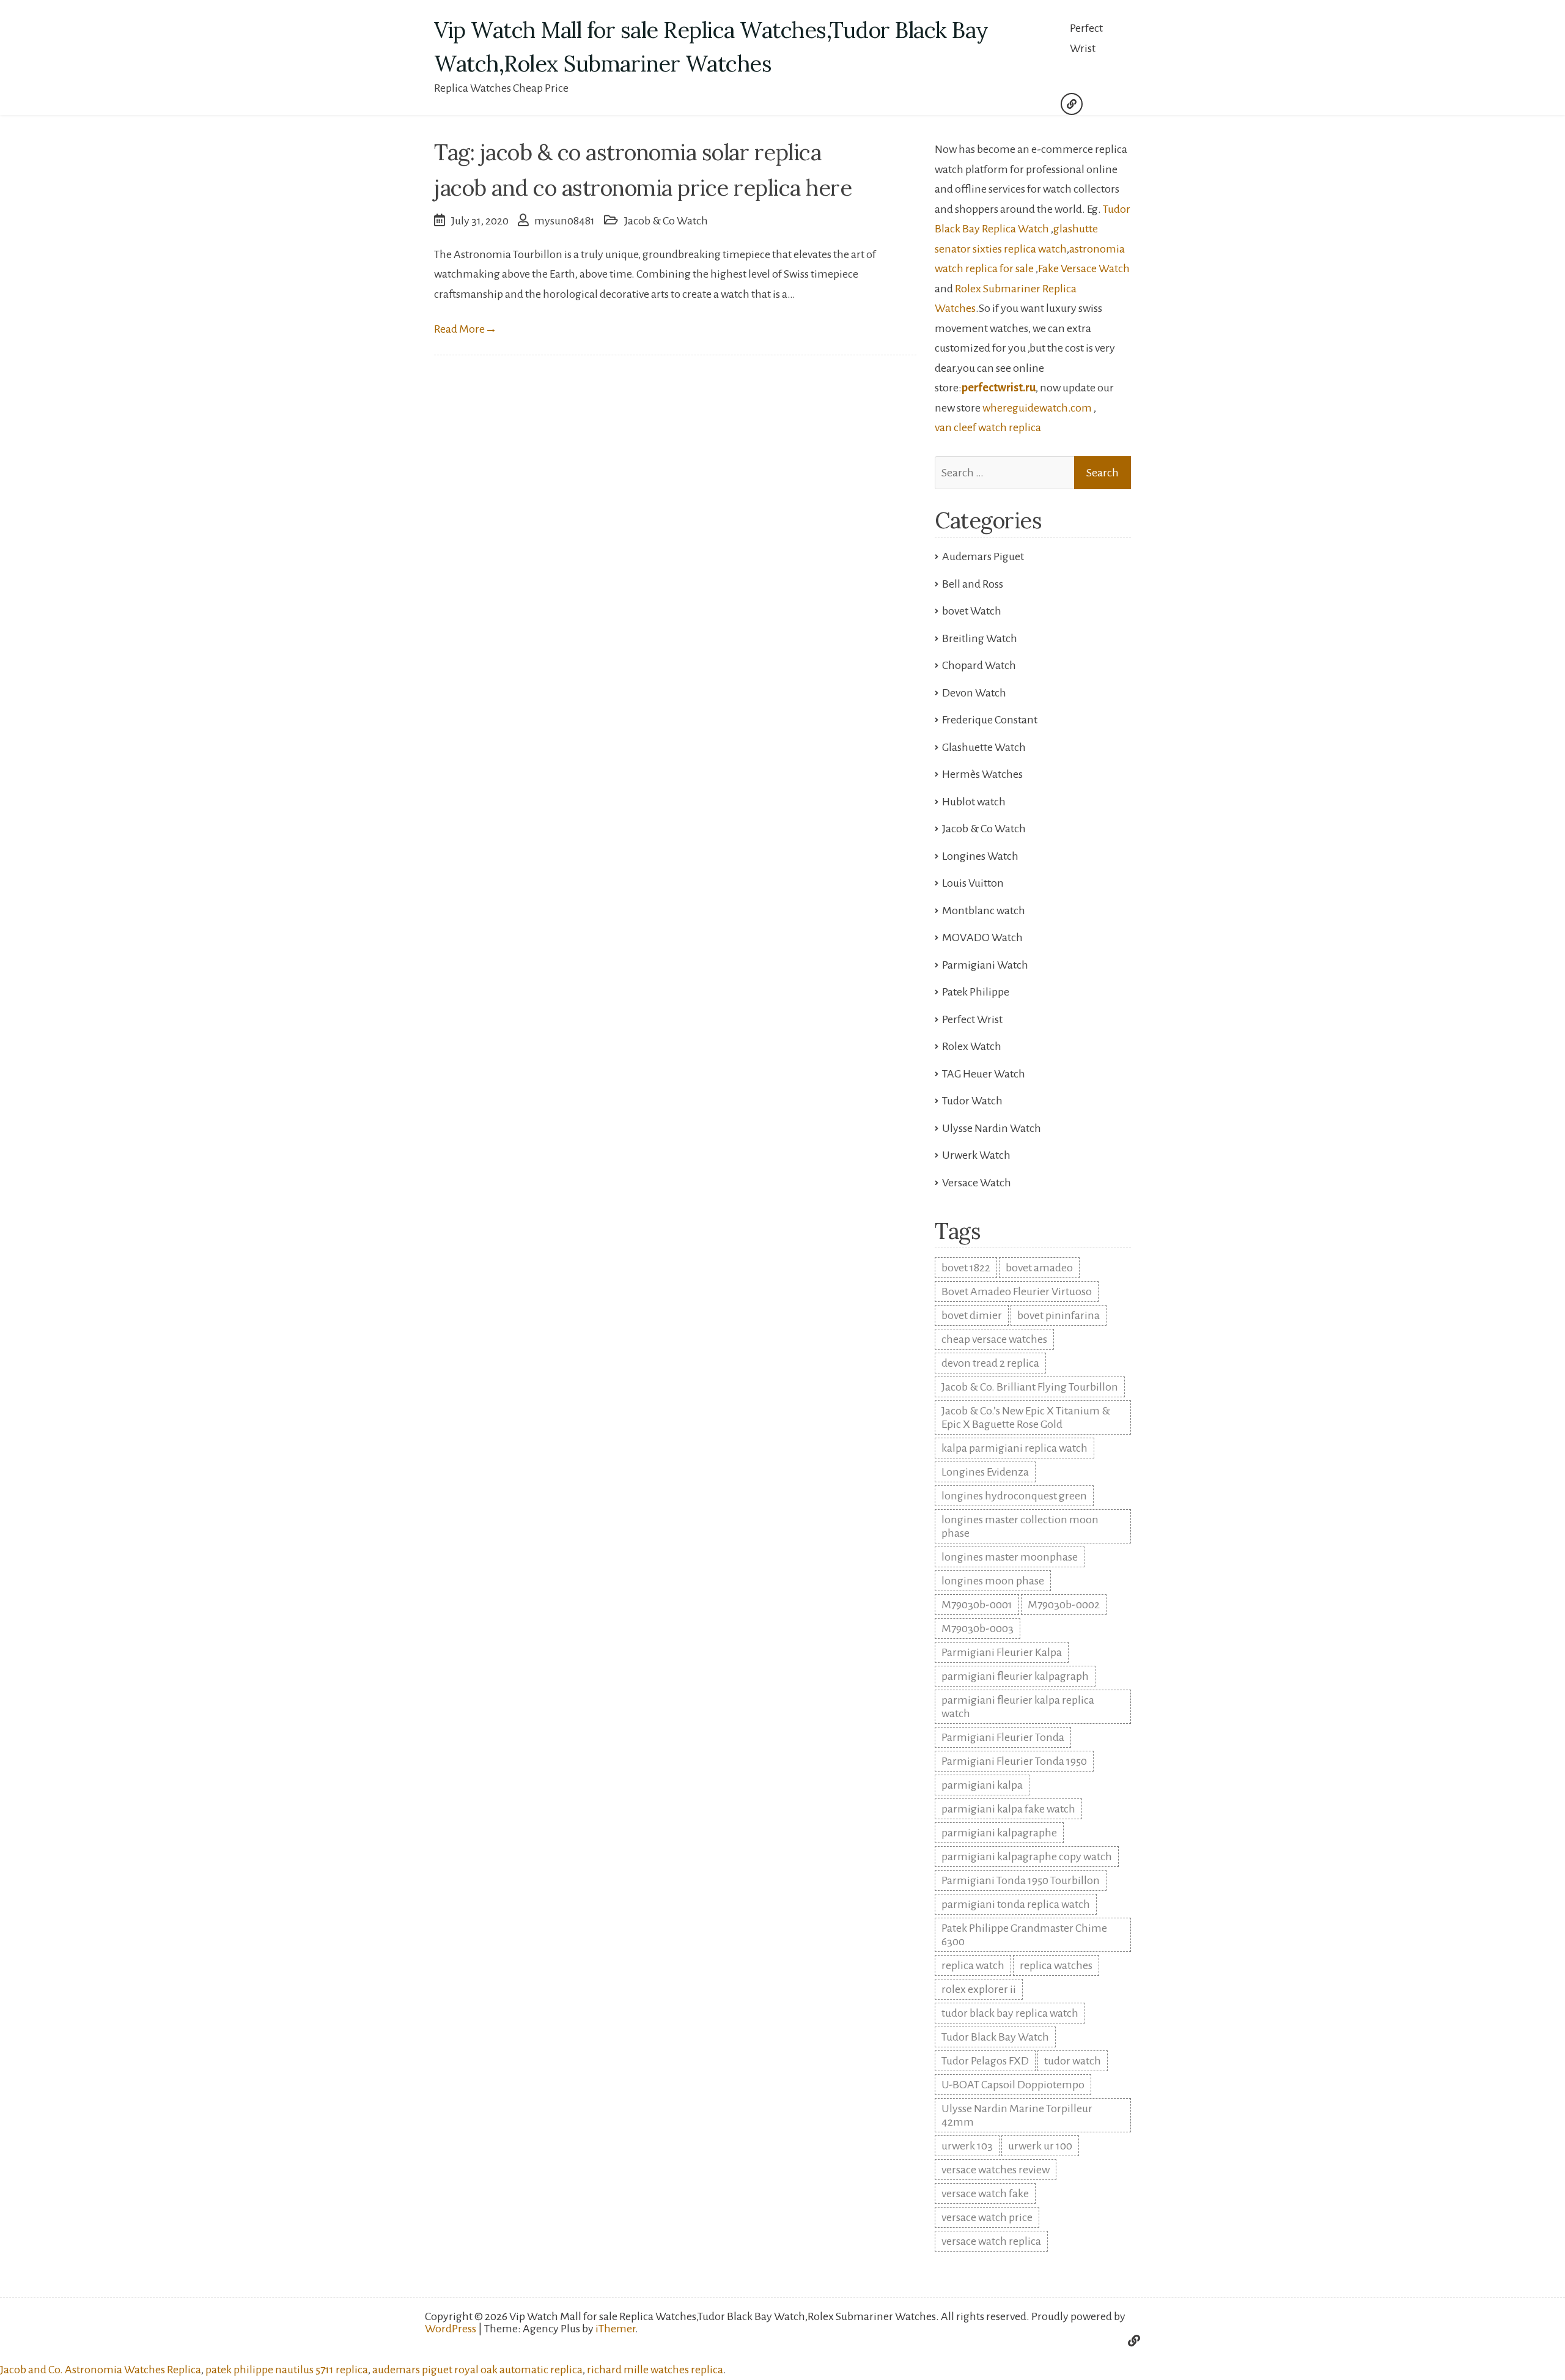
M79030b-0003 (978, 1628)
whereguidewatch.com (1037, 408)
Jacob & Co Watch (666, 221)
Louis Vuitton (973, 883)
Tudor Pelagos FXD (985, 2061)
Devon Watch (974, 693)
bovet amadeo (1039, 1268)
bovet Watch (972, 611)
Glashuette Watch (984, 747)
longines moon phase (993, 1581)
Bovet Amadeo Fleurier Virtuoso (1017, 1292)
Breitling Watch (980, 638)
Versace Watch (977, 1183)
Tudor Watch (972, 1101)
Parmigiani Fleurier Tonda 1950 (1014, 1761)
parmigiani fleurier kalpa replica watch (1018, 1707)
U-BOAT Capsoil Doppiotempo (1013, 2085)
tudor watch (1073, 2061)
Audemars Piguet (983, 556)
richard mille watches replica (655, 2370)
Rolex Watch (972, 1046)
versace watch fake (985, 2193)
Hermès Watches (982, 774)
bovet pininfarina (1059, 1315)
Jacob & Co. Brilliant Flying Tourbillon (1030, 1387)
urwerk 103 (967, 2146)
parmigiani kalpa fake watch (1008, 1809)
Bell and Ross (973, 584)
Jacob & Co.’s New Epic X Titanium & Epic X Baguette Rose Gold (1026, 1417)
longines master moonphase (1010, 1557)
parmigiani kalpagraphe (999, 1833)
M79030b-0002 (1064, 1605)
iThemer (615, 2329)
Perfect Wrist (1086, 38)
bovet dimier (972, 1315)
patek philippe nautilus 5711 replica (287, 2370)
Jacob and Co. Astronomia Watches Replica (101, 2370)
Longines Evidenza (985, 1472)
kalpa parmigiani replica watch (1014, 1448)
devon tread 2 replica (990, 1363)
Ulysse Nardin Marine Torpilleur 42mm (1017, 2115)
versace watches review (996, 2170)
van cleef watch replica (988, 427)
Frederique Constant (990, 720)
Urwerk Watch (976, 1155)
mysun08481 (565, 221)
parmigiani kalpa (982, 1785)
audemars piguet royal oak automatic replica (477, 2370)
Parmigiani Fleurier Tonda (1003, 1737)
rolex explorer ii (979, 1989)
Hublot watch (974, 802)
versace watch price (987, 2217)
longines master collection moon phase (1020, 1526)
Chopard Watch (979, 665)
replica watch (973, 1965)
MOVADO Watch (982, 937)
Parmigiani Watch (985, 965)
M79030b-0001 (977, 1605)
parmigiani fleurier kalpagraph (1015, 1676)
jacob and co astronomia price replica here (643, 188)
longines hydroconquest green (1014, 1496)
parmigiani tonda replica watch (1016, 1904)
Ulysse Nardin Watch (992, 1128)
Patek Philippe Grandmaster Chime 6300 (1024, 1935)
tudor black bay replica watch (1010, 2013)
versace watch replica (991, 2241)
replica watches (1056, 1965)
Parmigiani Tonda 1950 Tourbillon (1021, 1880)
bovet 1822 (966, 1268)
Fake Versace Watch (1084, 268)
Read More (466, 329)
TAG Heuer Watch (984, 1074)
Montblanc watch (984, 911)
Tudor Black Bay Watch (995, 2037)
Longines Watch (980, 856)
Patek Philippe (976, 992)
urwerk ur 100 (1040, 2146)
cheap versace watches (994, 1339)
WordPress (451, 2329)
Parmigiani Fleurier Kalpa (1002, 1652)
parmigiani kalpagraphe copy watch (1027, 1857)
